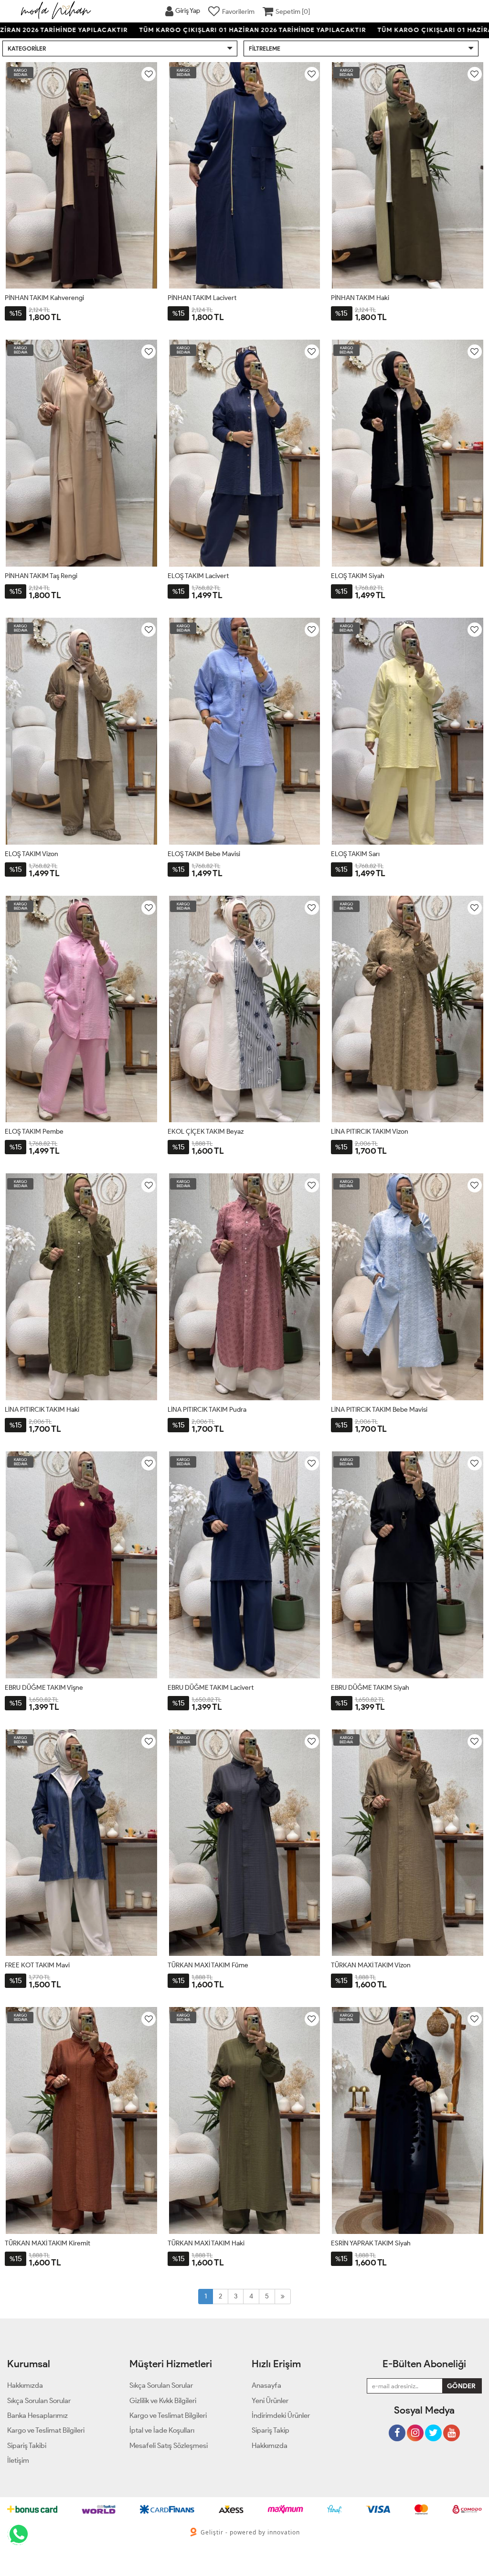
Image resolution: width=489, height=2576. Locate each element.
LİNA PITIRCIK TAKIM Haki (42, 1410)
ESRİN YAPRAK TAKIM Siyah (371, 2243)
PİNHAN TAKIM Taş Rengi (41, 576)
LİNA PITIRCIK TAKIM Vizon (370, 1132)
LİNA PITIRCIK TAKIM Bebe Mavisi (379, 1410)
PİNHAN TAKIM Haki (360, 298)
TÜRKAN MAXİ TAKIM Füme (208, 1965)
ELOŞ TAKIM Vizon (32, 854)
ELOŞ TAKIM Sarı (355, 854)
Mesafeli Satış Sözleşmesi (169, 2446)
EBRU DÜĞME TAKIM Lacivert (211, 1688)
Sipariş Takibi (27, 2446)
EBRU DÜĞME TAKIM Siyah (370, 1688)
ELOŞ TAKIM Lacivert (198, 576)
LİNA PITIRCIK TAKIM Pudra (207, 1410)
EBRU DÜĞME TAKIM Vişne (44, 1688)
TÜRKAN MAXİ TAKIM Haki (206, 2243)
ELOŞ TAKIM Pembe (34, 1132)
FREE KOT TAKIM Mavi (37, 1965)
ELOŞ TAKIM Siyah (358, 576)
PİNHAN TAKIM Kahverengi (44, 298)
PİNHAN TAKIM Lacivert (202, 298)
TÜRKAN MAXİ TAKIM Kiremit (48, 2243)
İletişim (18, 2460)
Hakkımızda (270, 2446)
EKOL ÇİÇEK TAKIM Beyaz (206, 1132)
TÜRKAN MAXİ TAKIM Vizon (371, 1965)
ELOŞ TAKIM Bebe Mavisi (204, 854)
